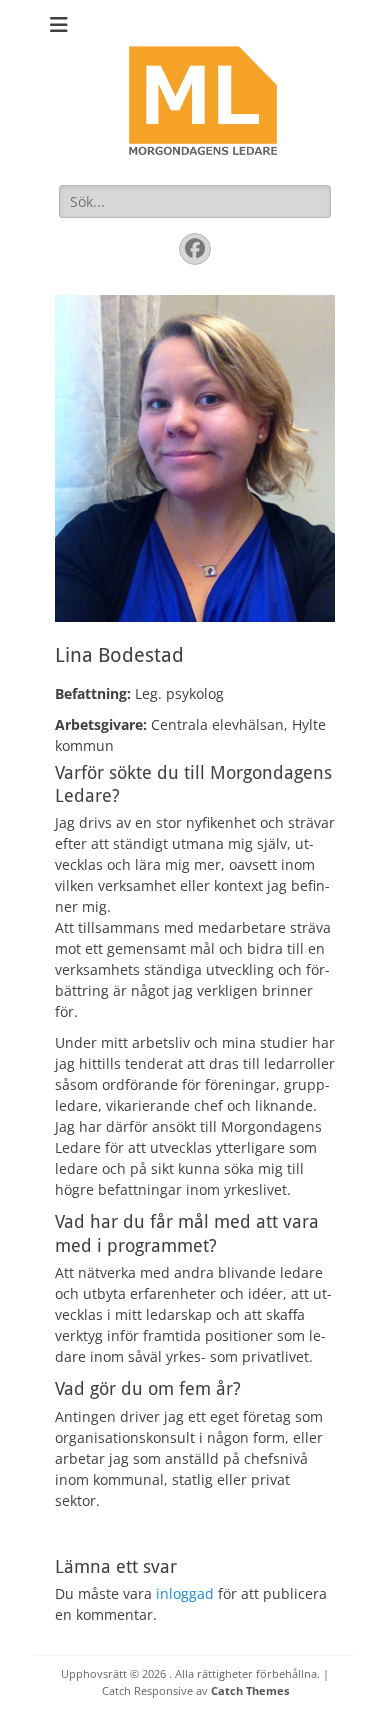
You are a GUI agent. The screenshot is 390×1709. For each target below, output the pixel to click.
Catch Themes (250, 1690)
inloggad (185, 1593)
